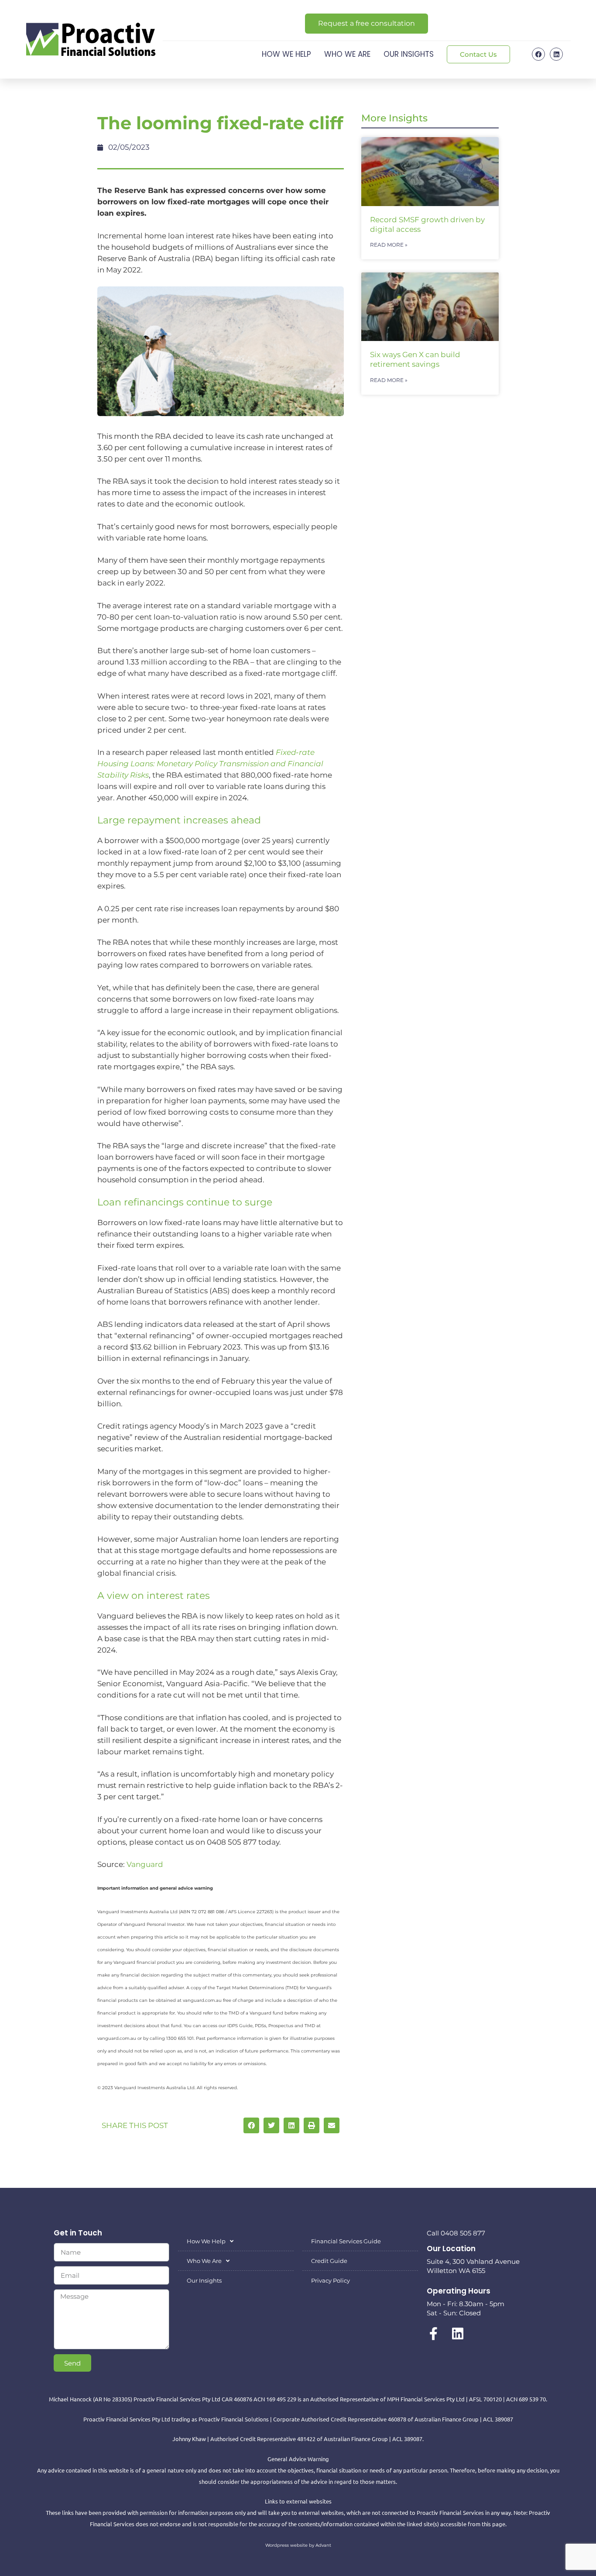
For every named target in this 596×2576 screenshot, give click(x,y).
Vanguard (145, 1864)
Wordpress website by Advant (298, 2545)
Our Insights (409, 54)
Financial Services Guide (346, 2241)
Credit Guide (329, 2261)
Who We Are (347, 54)
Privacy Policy (331, 2280)
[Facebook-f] (433, 2334)
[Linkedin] (556, 54)
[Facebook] (538, 54)
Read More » (389, 245)
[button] (251, 2125)
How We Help (286, 54)
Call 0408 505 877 (456, 2233)
